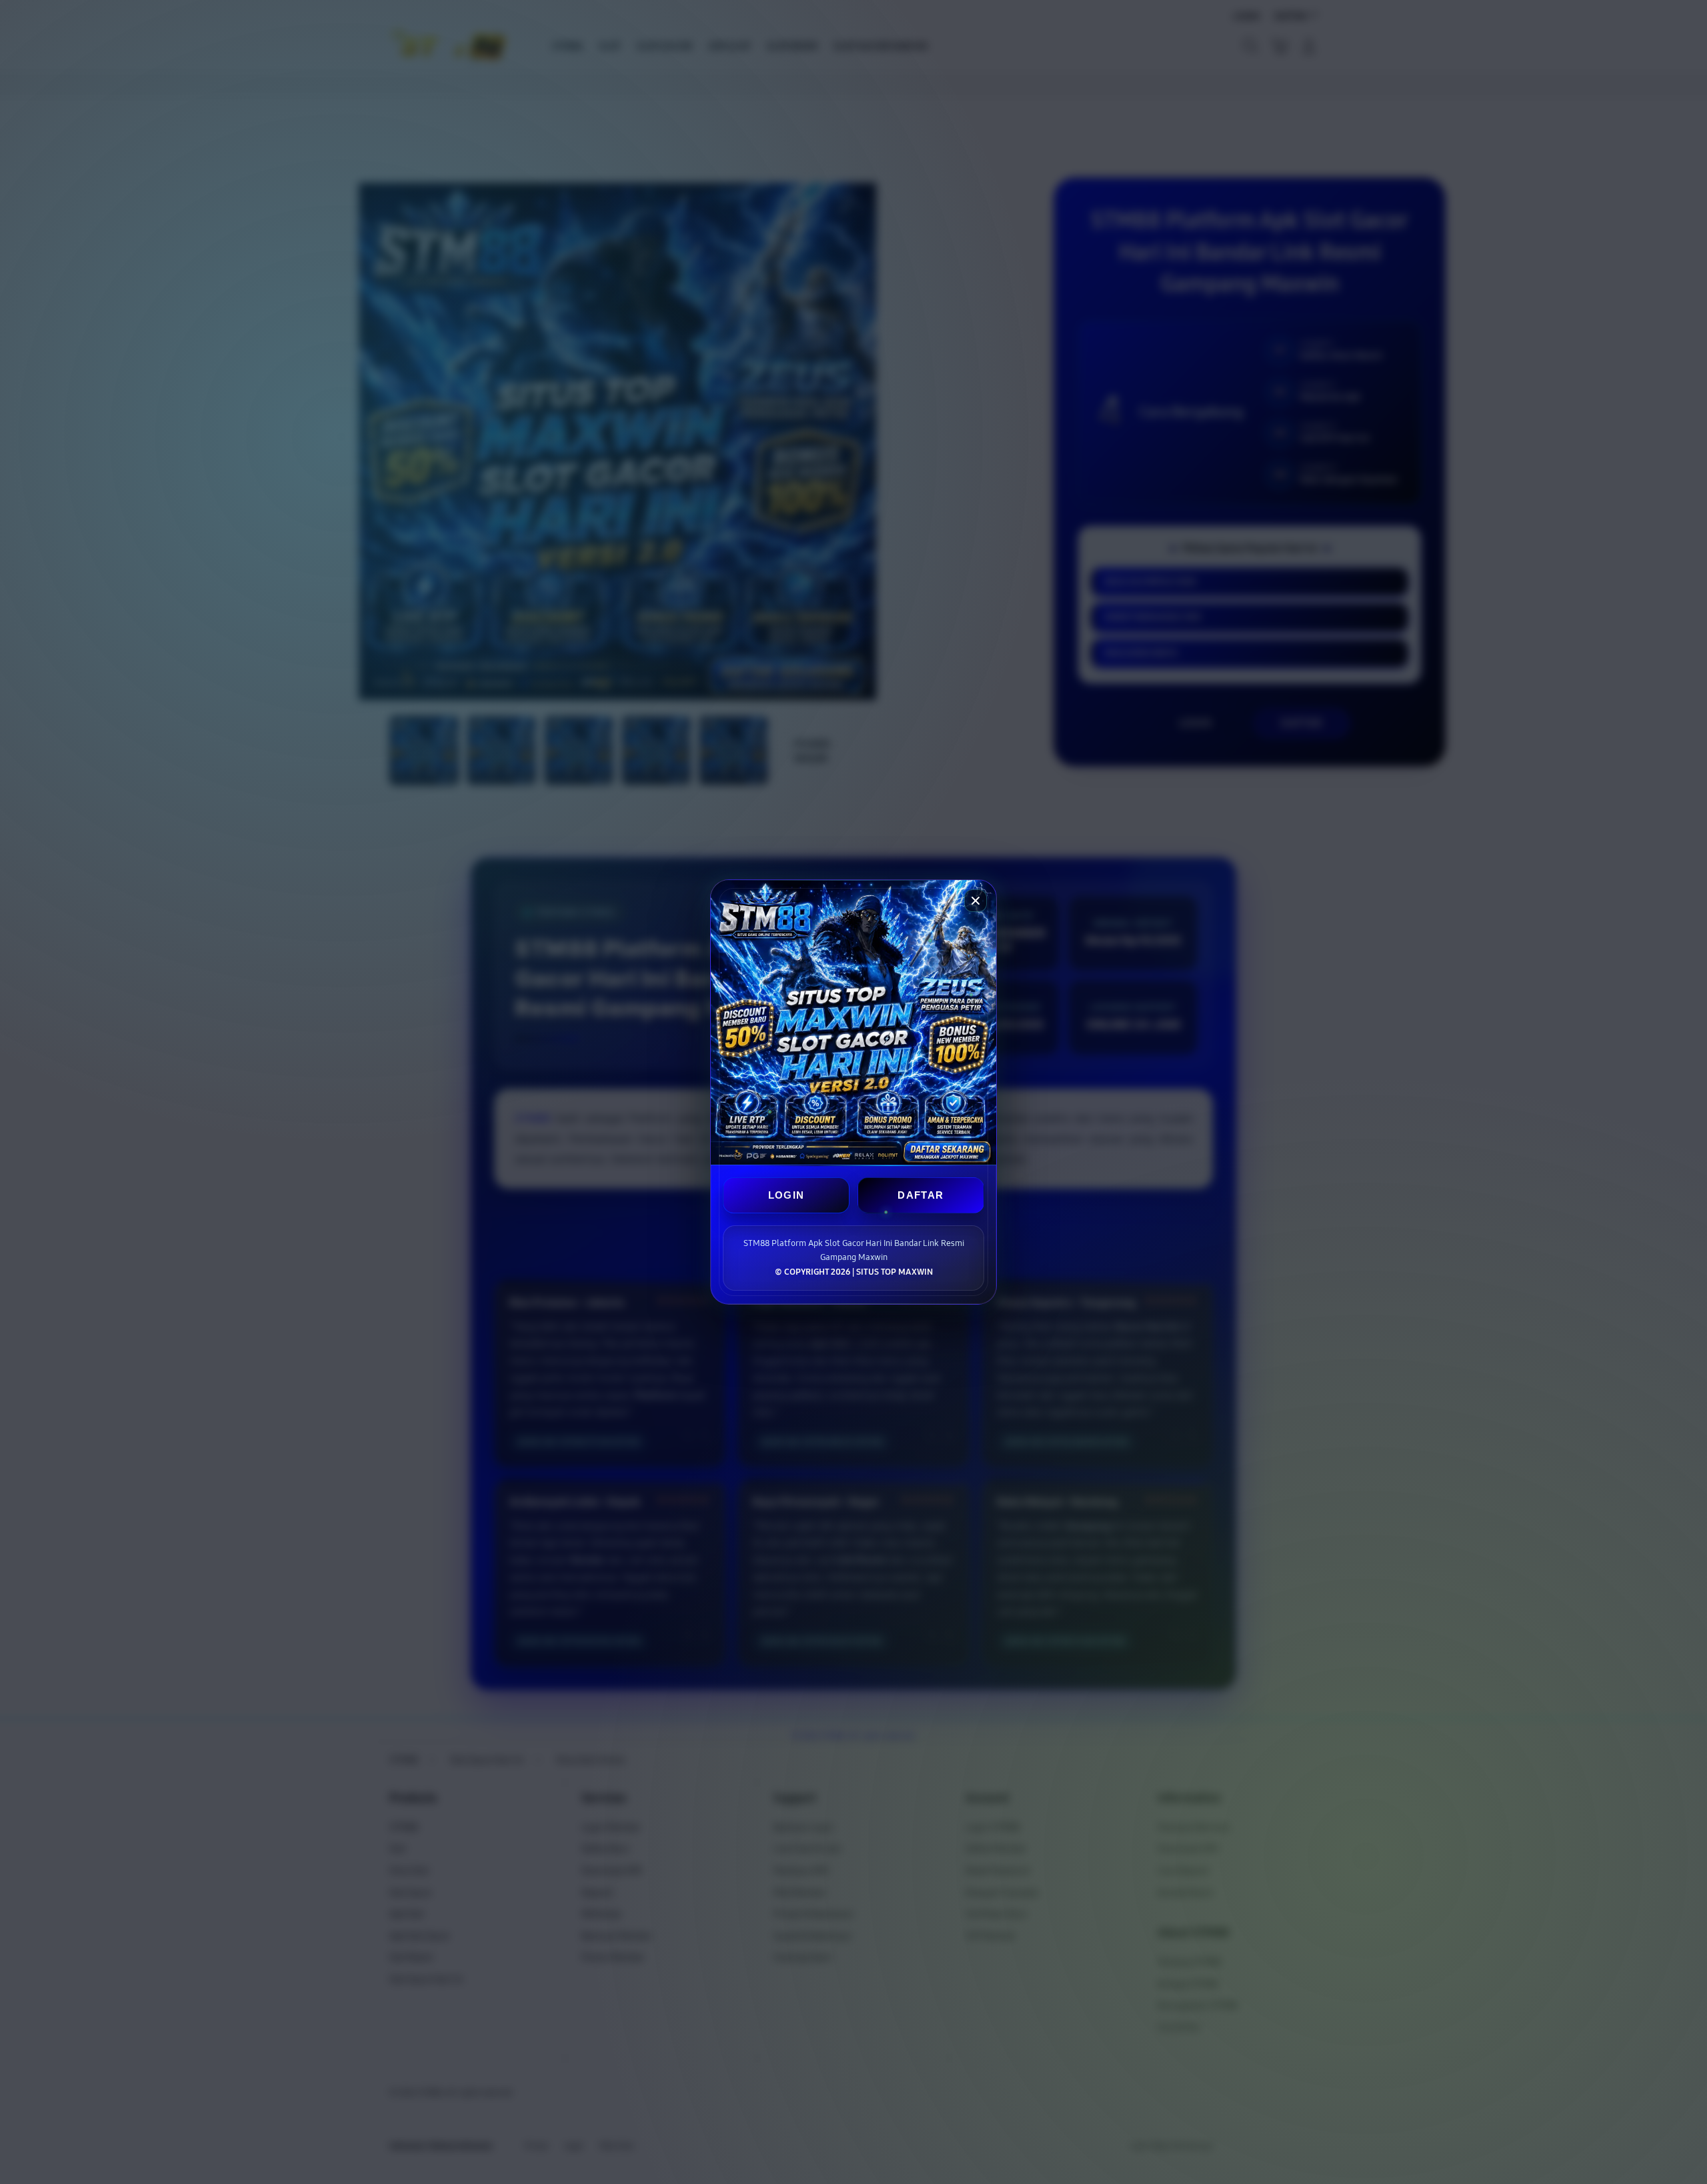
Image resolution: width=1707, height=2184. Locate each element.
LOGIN (786, 1195)
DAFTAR (921, 1195)
